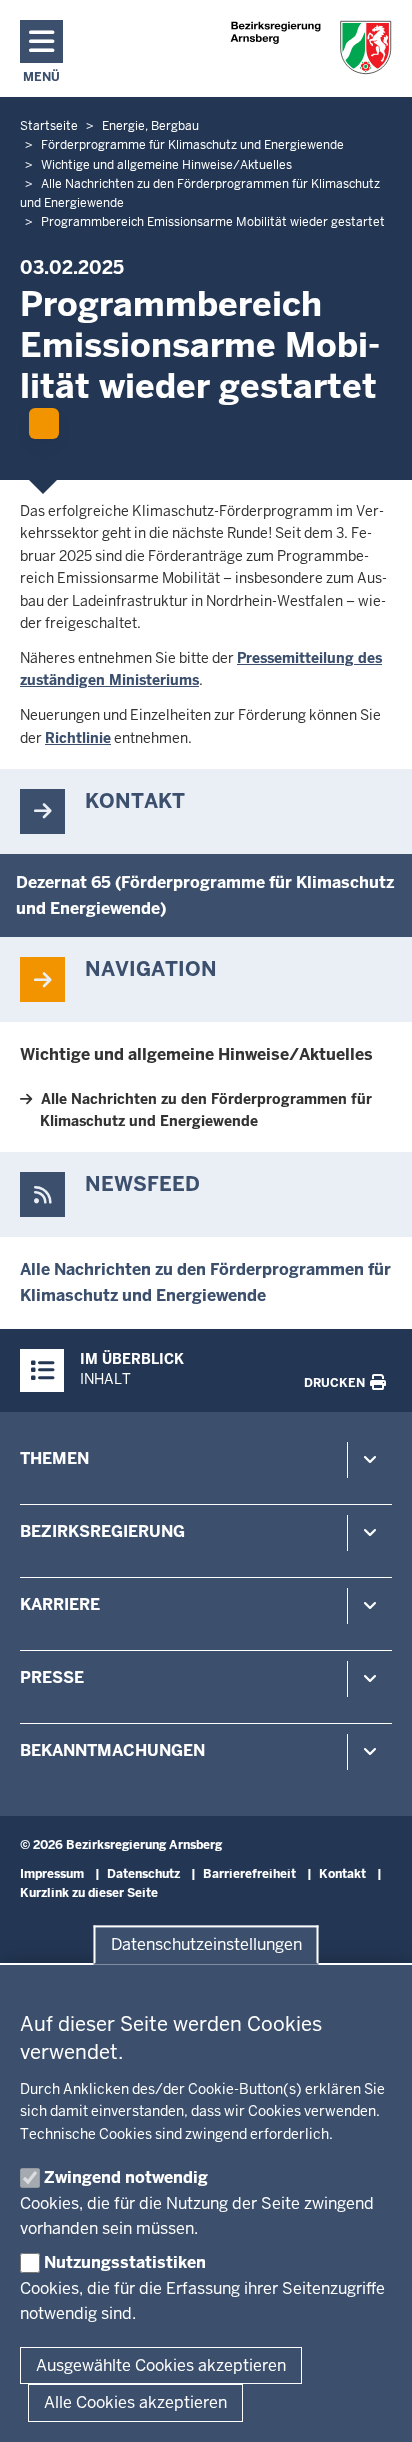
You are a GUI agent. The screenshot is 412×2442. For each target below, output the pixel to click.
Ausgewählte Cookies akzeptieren (161, 2365)
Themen (54, 1458)
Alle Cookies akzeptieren (135, 2402)
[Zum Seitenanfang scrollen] (372, 2405)
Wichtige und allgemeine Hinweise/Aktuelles (196, 1054)
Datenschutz (143, 1874)
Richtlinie (78, 738)
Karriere (60, 1604)
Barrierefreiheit (249, 1874)
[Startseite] (311, 47)
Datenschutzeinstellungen (206, 1944)
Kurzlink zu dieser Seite (89, 1893)
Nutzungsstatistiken (125, 2262)
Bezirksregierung (102, 1531)
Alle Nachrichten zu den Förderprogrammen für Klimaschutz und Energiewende (206, 1110)
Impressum (52, 1874)
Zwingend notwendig (126, 2177)
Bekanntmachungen (112, 1750)
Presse (52, 1677)
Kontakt (342, 1874)
